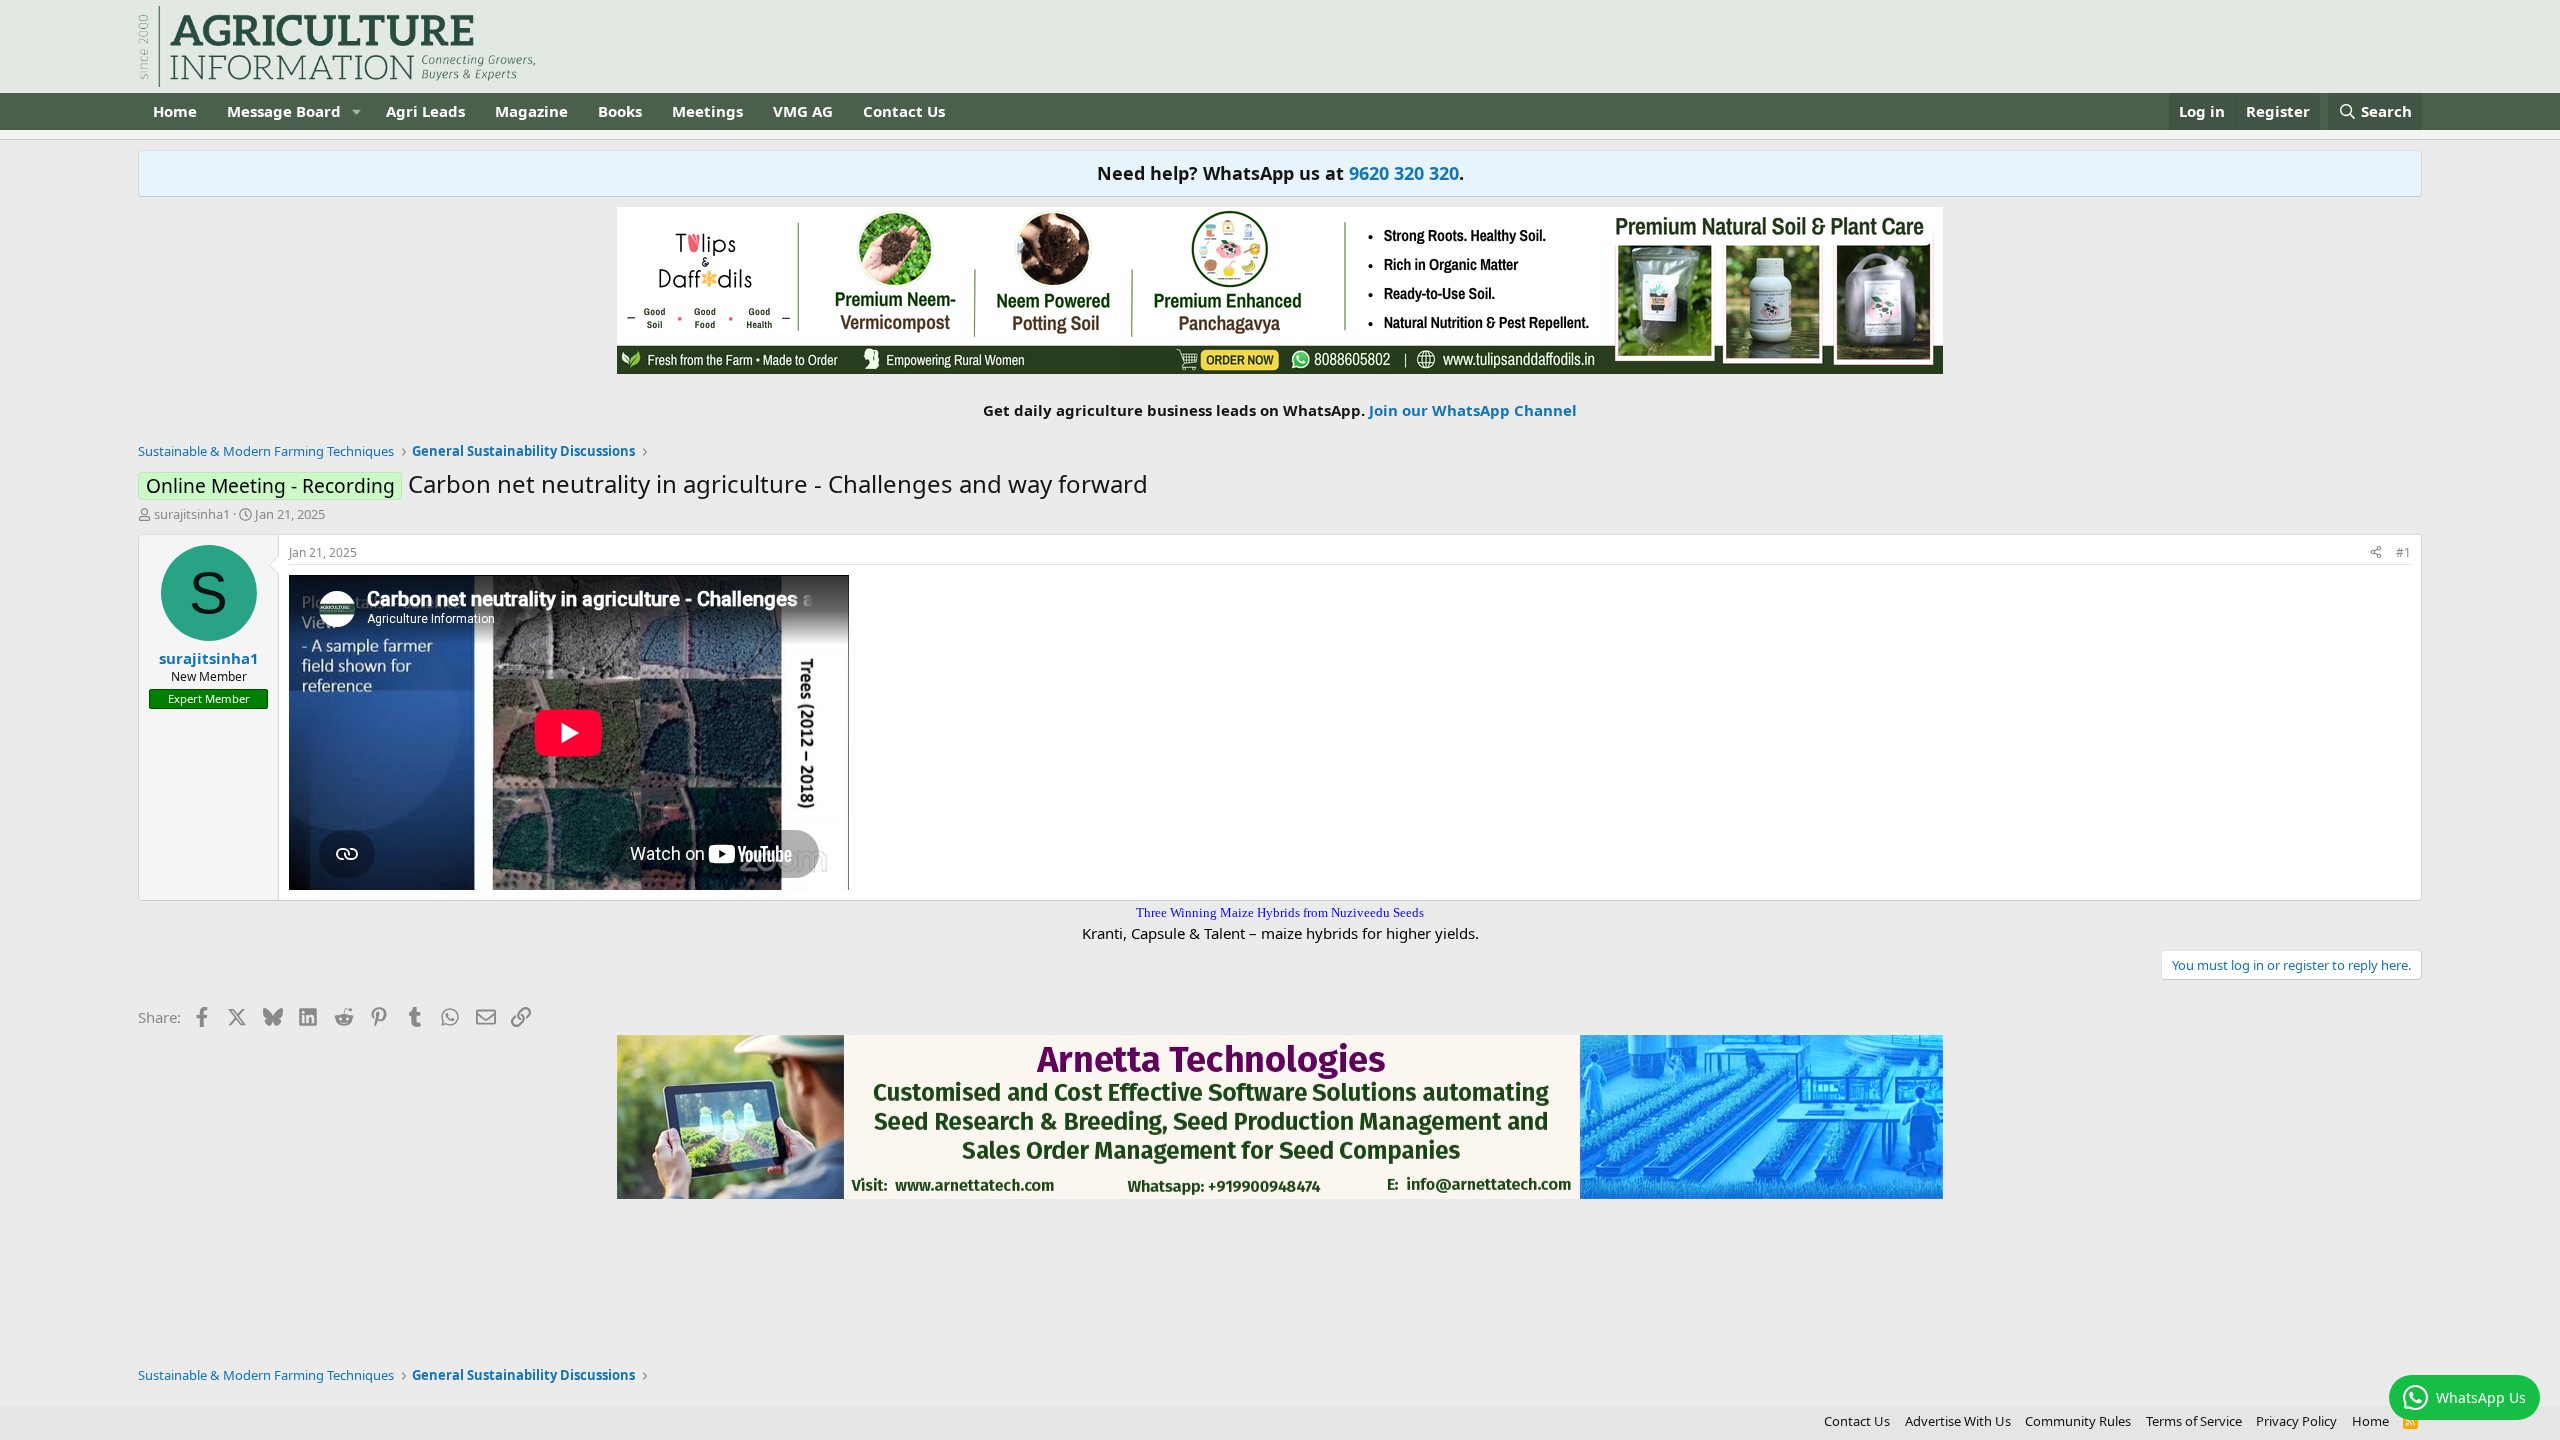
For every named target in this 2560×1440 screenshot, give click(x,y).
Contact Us (904, 111)
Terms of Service (2194, 1421)
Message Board (284, 111)
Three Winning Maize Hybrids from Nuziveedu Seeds (1280, 912)
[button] (357, 111)
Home (175, 111)
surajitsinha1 (192, 514)
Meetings (707, 111)
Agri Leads (425, 111)
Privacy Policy (2296, 1421)
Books (620, 111)
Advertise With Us (1958, 1421)
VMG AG (803, 111)
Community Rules (2078, 1421)
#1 (2403, 552)
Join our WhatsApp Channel (1473, 410)
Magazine (531, 111)
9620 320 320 (1404, 173)
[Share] (2376, 553)
